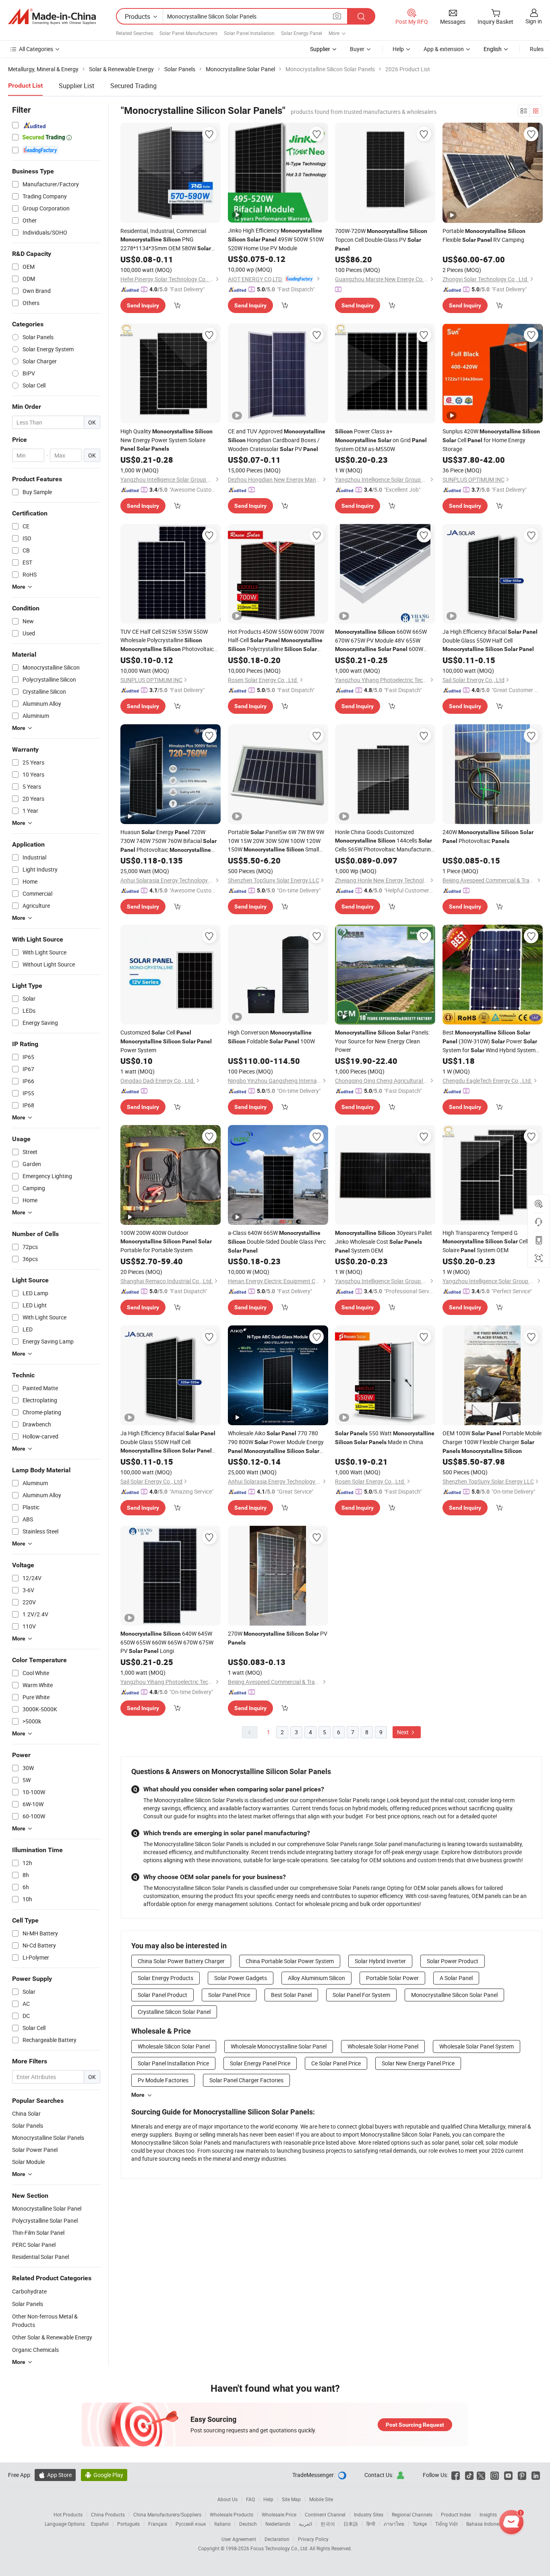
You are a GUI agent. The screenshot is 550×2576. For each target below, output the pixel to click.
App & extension (444, 49)
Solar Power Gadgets (241, 1978)
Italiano (222, 2524)
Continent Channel (325, 2514)
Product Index (456, 2514)
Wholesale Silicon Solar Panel (174, 2046)
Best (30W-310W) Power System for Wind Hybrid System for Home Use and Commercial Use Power (490, 1042)
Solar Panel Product (162, 1995)
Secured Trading (133, 86)
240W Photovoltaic (488, 836)
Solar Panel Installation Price (173, 2063)
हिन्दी (371, 2524)
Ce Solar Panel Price (336, 2063)
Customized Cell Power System (166, 1041)
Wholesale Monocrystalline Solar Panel (279, 2046)
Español (100, 2524)
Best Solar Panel (291, 1995)
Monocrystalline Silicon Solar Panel (454, 1995)
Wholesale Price (279, 2514)
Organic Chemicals (35, 2350)
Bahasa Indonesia (486, 2524)
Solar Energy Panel (302, 33)
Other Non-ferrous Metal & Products (45, 2320)
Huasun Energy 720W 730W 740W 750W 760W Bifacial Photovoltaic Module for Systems (170, 841)
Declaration (277, 2539)
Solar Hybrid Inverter (380, 1961)
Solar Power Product (453, 1961)
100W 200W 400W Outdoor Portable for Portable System (166, 1241)
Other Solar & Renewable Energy (52, 2337)
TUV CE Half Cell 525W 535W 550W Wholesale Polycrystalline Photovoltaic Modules (167, 641)
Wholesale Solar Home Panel (383, 2046)
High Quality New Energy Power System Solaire (166, 440)
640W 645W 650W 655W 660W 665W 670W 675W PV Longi (167, 1642)
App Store (55, 2475)
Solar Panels (28, 2304)
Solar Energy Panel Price (260, 2063)
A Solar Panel (456, 1978)
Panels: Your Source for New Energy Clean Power (382, 1041)
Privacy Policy (313, 2539)
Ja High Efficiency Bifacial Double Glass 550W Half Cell (490, 640)
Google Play (104, 2475)
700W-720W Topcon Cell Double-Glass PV (381, 239)
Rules (537, 49)
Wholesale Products (232, 2514)
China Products (108, 2514)
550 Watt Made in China (385, 1437)
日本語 (351, 2524)
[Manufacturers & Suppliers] (52, 16)
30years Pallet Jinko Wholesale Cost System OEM (384, 1242)
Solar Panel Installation (249, 33)
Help (398, 49)
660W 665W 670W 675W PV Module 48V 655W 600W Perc (381, 641)
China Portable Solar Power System (290, 1961)
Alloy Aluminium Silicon (316, 1978)
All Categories (36, 49)
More (138, 2095)
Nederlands (278, 2524)
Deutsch (248, 2524)
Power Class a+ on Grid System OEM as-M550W (381, 440)
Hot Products (68, 2514)
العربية (305, 2524)
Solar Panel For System (361, 1995)
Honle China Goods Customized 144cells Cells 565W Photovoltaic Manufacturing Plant (385, 841)
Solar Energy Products (165, 1978)
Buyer (357, 49)
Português (128, 2524)
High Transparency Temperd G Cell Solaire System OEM (485, 1241)
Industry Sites (369, 2514)
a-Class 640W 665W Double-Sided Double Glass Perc (277, 1241)
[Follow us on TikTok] (469, 2475)
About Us (227, 2499)
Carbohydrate (29, 2291)
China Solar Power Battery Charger (181, 1961)
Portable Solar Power (392, 1978)
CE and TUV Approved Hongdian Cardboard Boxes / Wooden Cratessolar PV (277, 440)
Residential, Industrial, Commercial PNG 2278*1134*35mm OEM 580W (166, 240)
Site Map (291, 2499)
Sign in (534, 21)
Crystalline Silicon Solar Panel (174, 2012)
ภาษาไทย (394, 2524)
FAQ (250, 2499)
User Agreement (239, 2539)
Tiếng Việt (447, 2524)
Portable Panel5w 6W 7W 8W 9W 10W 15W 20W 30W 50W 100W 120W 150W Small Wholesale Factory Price (276, 841)
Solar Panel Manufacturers (188, 33)
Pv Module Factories (163, 2080)
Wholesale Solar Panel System (477, 2046)
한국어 (328, 2524)
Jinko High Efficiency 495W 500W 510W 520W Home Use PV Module (276, 239)
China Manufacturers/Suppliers (167, 2514)
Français (158, 2524)
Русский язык (191, 2524)
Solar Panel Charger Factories (246, 2080)
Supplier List (77, 86)
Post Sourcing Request (415, 2425)
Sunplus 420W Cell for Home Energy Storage (491, 440)
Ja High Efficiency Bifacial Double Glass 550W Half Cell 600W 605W (168, 1442)
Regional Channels (412, 2514)
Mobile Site (321, 2499)
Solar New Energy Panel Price (418, 2063)
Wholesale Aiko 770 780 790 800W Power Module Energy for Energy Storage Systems (276, 1442)
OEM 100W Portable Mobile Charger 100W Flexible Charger (492, 1442)
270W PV (278, 1638)
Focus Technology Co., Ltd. (280, 2548)
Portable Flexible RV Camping (484, 235)
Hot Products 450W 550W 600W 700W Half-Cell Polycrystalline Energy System (276, 641)
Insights (488, 2514)
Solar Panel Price (229, 1995)
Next (403, 1732)
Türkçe (420, 2524)
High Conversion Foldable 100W (271, 1037)
